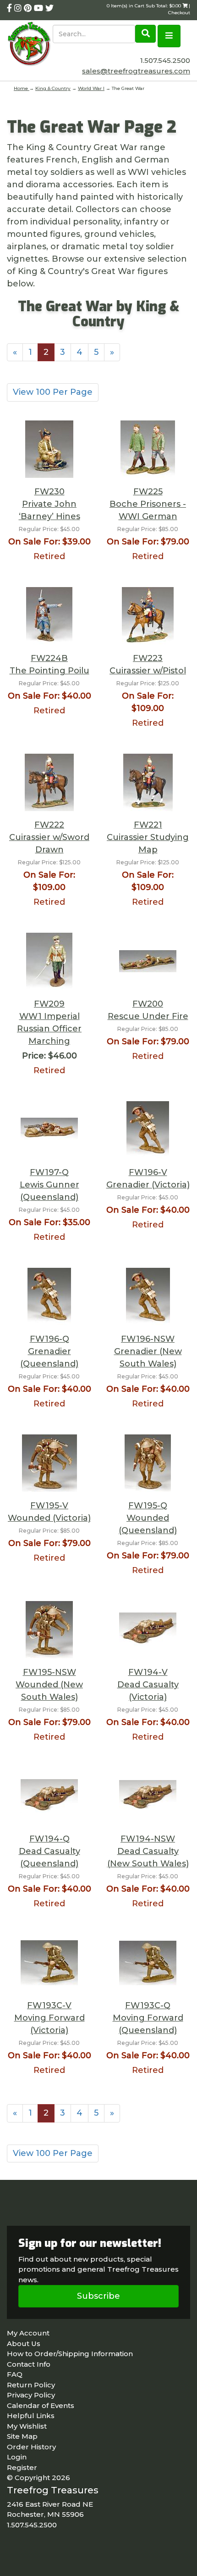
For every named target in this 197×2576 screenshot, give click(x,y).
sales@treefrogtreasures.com (136, 71)
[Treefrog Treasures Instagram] (19, 8)
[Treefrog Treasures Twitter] (49, 8)
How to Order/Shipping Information (70, 2354)
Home (22, 88)
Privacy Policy (31, 2395)
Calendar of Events (41, 2405)
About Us (24, 2344)
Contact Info (29, 2364)
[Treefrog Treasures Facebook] (11, 8)
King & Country (53, 88)
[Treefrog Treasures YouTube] (40, 8)
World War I (91, 88)
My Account (28, 2333)
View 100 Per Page (53, 392)
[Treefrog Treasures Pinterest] (29, 8)
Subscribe (98, 2296)
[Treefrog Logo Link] (30, 45)
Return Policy (31, 2385)
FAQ (15, 2374)
